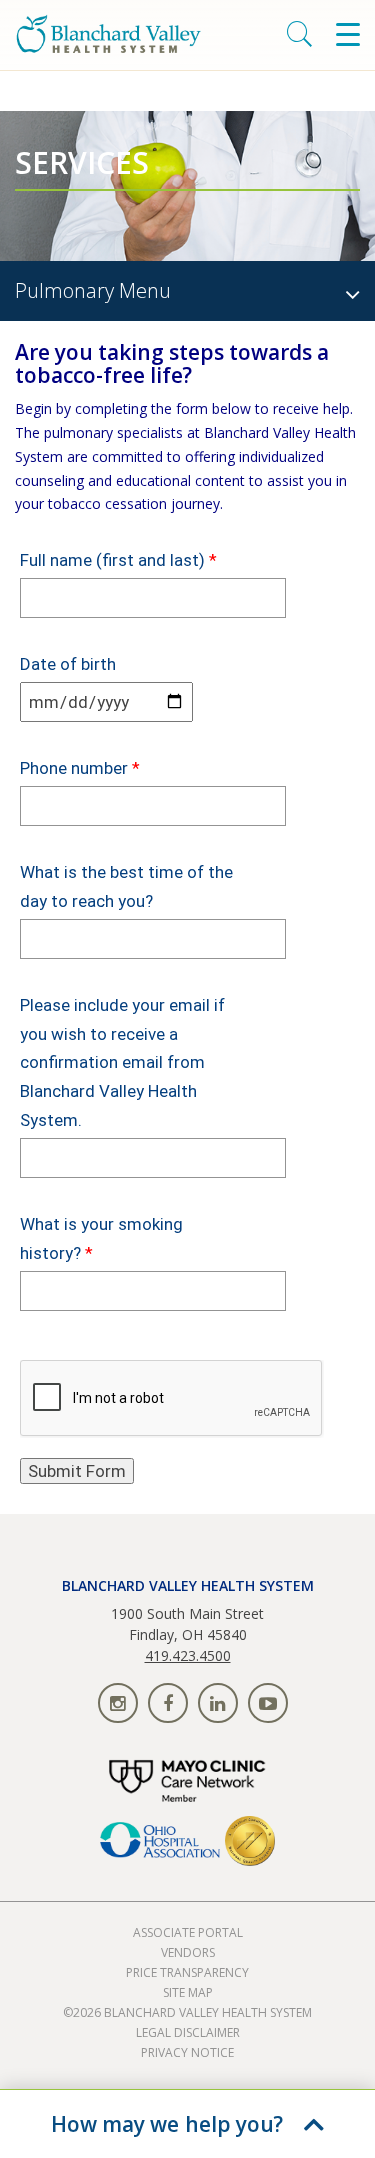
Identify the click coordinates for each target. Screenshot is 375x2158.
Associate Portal (188, 1932)
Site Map (188, 1992)
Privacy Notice (187, 2052)
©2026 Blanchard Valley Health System (187, 2012)
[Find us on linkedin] (218, 1703)
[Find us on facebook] (168, 1703)
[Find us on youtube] (268, 1703)
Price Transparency (187, 1972)
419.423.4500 (188, 1655)
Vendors (188, 1952)
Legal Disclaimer (188, 2032)
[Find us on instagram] (118, 1703)
